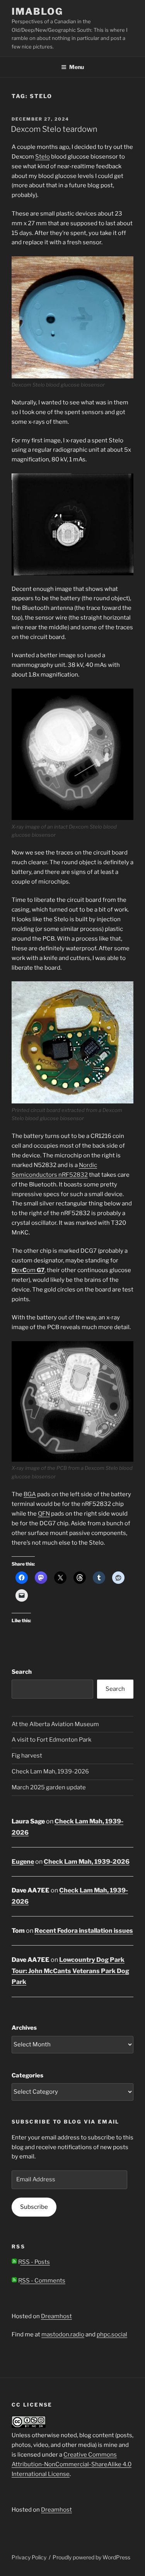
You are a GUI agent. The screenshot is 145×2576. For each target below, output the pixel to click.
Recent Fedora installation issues (84, 1931)
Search (22, 1672)
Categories (27, 2075)
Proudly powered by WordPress (91, 2557)
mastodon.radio (63, 2334)
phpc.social (112, 2334)
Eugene (23, 1862)
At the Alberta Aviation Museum (55, 1724)
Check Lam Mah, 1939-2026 (50, 1771)
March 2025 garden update (49, 1787)
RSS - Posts (33, 2262)
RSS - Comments (41, 2281)
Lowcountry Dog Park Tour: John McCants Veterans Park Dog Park (70, 1971)
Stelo (43, 157)
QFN (44, 1514)
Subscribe (34, 2207)
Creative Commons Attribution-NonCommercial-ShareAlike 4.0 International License (72, 2464)
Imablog (37, 11)
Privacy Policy (29, 2557)
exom (28, 1270)
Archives (24, 2028)
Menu (77, 67)
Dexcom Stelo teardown (54, 129)
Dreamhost (56, 2316)
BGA (30, 1494)
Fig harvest (27, 1756)
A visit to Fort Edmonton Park (51, 1740)
